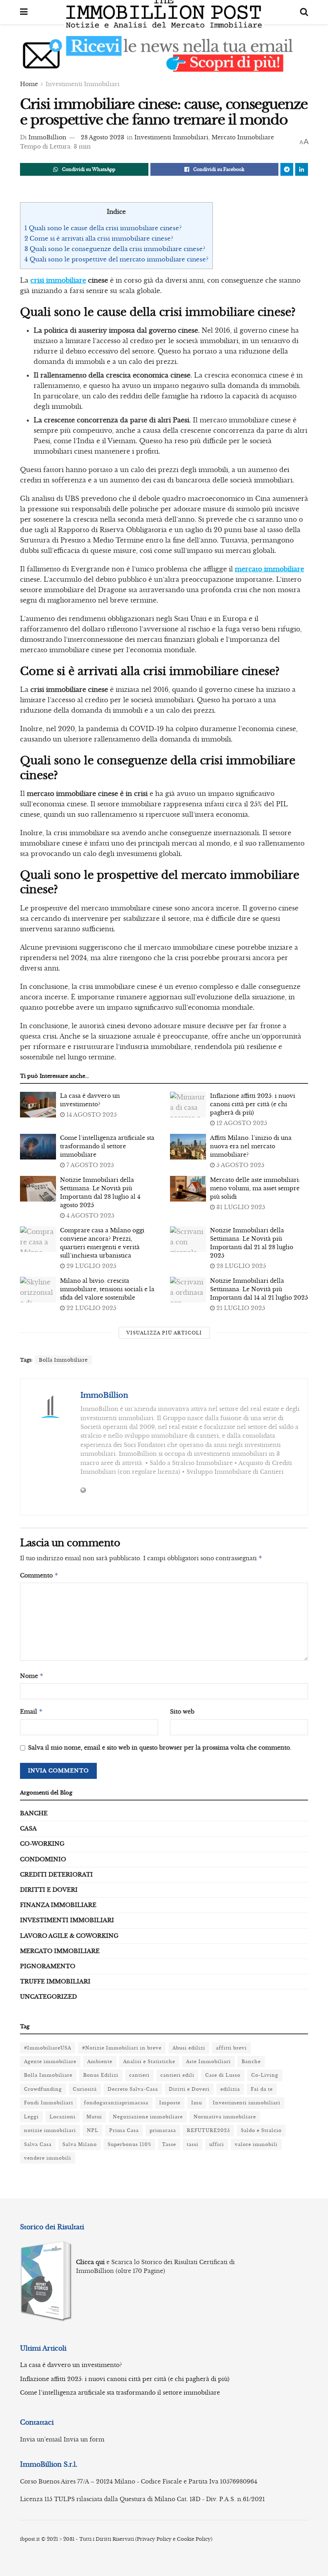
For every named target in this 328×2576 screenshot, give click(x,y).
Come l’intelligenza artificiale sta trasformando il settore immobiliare (107, 1146)
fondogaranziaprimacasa (116, 2103)
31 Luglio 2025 (240, 1207)
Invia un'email (41, 2439)
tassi (193, 2144)
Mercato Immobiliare (243, 137)
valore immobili (256, 2144)
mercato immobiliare (269, 569)
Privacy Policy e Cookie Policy (174, 2539)
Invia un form (84, 2439)
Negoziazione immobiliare (148, 2117)
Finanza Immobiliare (58, 1905)
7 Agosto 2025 (89, 1165)
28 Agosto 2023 (103, 137)
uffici (217, 2144)
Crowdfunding (43, 2089)
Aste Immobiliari (208, 2062)
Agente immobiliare (50, 2062)
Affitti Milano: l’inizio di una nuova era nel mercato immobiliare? (251, 1146)
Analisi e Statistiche (149, 2062)
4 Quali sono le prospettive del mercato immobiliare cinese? (116, 259)
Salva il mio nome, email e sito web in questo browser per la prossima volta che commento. (160, 1748)
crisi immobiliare (58, 280)
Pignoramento (48, 1966)
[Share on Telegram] (287, 169)
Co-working (42, 1844)
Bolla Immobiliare (63, 1360)
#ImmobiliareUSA (48, 2048)
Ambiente (100, 2062)
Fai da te (262, 2089)
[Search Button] (304, 12)
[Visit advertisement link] (164, 60)
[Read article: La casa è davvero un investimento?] (38, 1105)
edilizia (230, 2089)
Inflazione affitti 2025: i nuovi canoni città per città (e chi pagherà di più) (253, 1104)
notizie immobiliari (50, 2130)
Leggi (31, 2117)
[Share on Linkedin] (302, 169)
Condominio (43, 1859)
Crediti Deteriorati (56, 1875)
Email (31, 1711)
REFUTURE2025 (208, 2130)
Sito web (182, 1712)
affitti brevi (231, 2048)
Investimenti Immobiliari (83, 84)
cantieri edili (177, 2075)
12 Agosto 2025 (241, 1123)
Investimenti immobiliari (247, 2103)
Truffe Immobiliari (55, 1981)
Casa (28, 1829)
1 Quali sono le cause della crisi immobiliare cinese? (103, 228)
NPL (93, 2130)
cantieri (139, 2075)
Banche (34, 1813)
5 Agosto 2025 (240, 1165)
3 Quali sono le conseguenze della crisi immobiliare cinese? (115, 249)
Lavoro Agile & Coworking (69, 1936)
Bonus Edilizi (101, 2075)
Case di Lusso (223, 2075)
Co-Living (265, 2075)
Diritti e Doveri (49, 1890)
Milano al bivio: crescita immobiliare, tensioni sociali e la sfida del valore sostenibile (107, 1289)
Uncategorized (48, 1997)
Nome (32, 1676)
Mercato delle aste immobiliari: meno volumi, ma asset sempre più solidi (255, 1188)
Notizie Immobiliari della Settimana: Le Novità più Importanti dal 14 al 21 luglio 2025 (259, 1289)
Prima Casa (124, 2130)
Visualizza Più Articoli (164, 1333)
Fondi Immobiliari (49, 2103)
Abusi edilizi (189, 2048)
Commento (39, 1575)
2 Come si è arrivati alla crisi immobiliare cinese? (99, 238)
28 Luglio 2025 (240, 1266)
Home (29, 84)
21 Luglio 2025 (240, 1308)
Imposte (170, 2103)
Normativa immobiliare (225, 2117)
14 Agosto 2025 (91, 1115)
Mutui (94, 2117)
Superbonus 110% (129, 2144)
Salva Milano (80, 2144)
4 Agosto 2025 (90, 1216)
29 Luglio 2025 (91, 1266)
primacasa (163, 2130)
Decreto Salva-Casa (133, 2089)
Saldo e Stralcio (261, 2130)
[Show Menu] (24, 12)
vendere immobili (48, 2158)
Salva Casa (38, 2144)
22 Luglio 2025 (91, 1308)
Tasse (169, 2144)
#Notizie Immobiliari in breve (122, 2048)
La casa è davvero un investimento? (71, 2365)
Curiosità (85, 2089)
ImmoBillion (47, 137)
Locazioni (63, 2117)
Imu (197, 2103)
